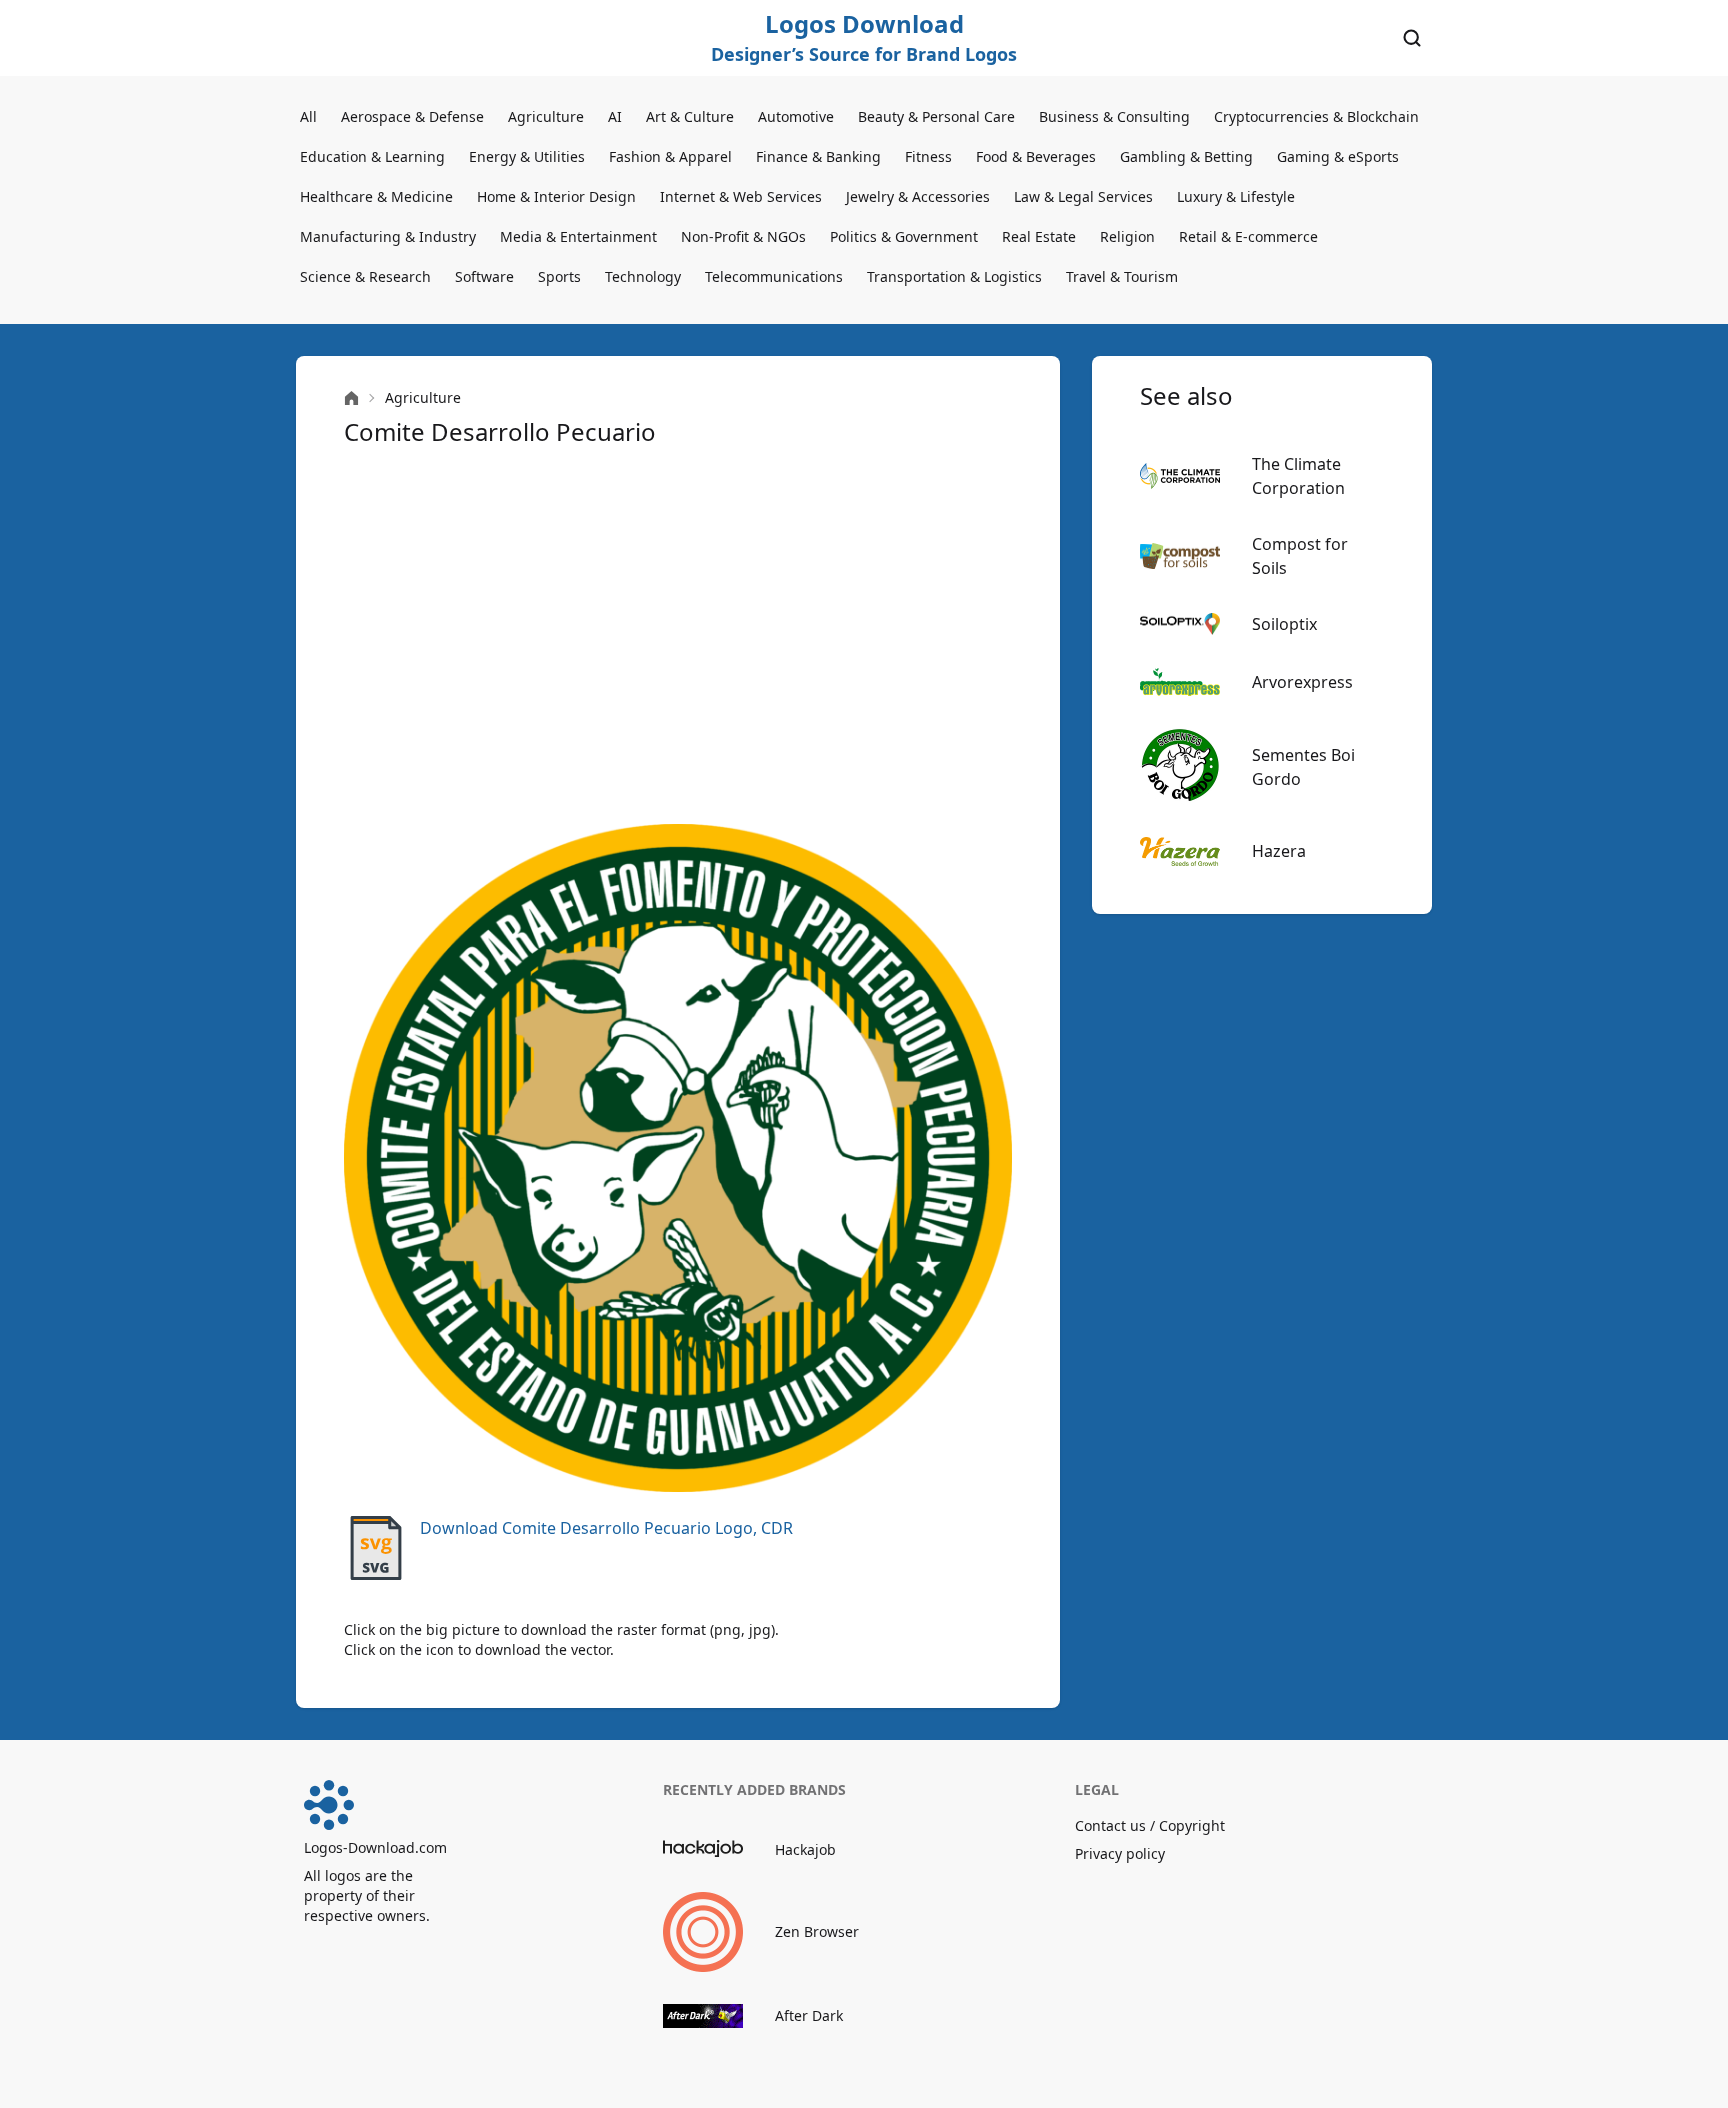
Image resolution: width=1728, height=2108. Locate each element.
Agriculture (546, 116)
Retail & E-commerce (1248, 236)
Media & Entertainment (578, 236)
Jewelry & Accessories (918, 196)
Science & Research (365, 276)
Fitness (928, 156)
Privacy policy (1120, 1853)
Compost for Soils (1300, 556)
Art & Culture (690, 116)
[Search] (1412, 38)
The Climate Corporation (1298, 476)
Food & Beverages (1036, 156)
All (308, 116)
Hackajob (805, 1849)
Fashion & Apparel (670, 156)
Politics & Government (904, 236)
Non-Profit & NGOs (743, 236)
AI (615, 116)
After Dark (809, 2015)
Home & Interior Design (556, 196)
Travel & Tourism (1122, 276)
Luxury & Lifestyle (1236, 196)
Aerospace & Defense (412, 116)
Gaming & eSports (1338, 156)
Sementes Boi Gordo (1303, 767)
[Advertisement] (678, 636)
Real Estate (1039, 236)
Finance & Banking (818, 156)
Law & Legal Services (1083, 196)
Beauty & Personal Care (936, 116)
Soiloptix (1284, 624)
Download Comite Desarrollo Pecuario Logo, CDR (606, 1528)
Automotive (796, 116)
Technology (643, 276)
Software (484, 276)
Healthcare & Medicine (376, 196)
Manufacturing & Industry (388, 236)
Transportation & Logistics (954, 276)
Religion (1127, 236)
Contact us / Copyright (1150, 1825)
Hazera (1279, 851)
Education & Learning (372, 156)
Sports (559, 276)
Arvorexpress (1302, 682)
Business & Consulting (1114, 116)
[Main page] (351, 398)
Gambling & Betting (1186, 156)
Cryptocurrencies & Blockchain (1316, 116)
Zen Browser (817, 1931)
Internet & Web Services (741, 196)
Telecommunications (774, 276)
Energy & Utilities (527, 156)
